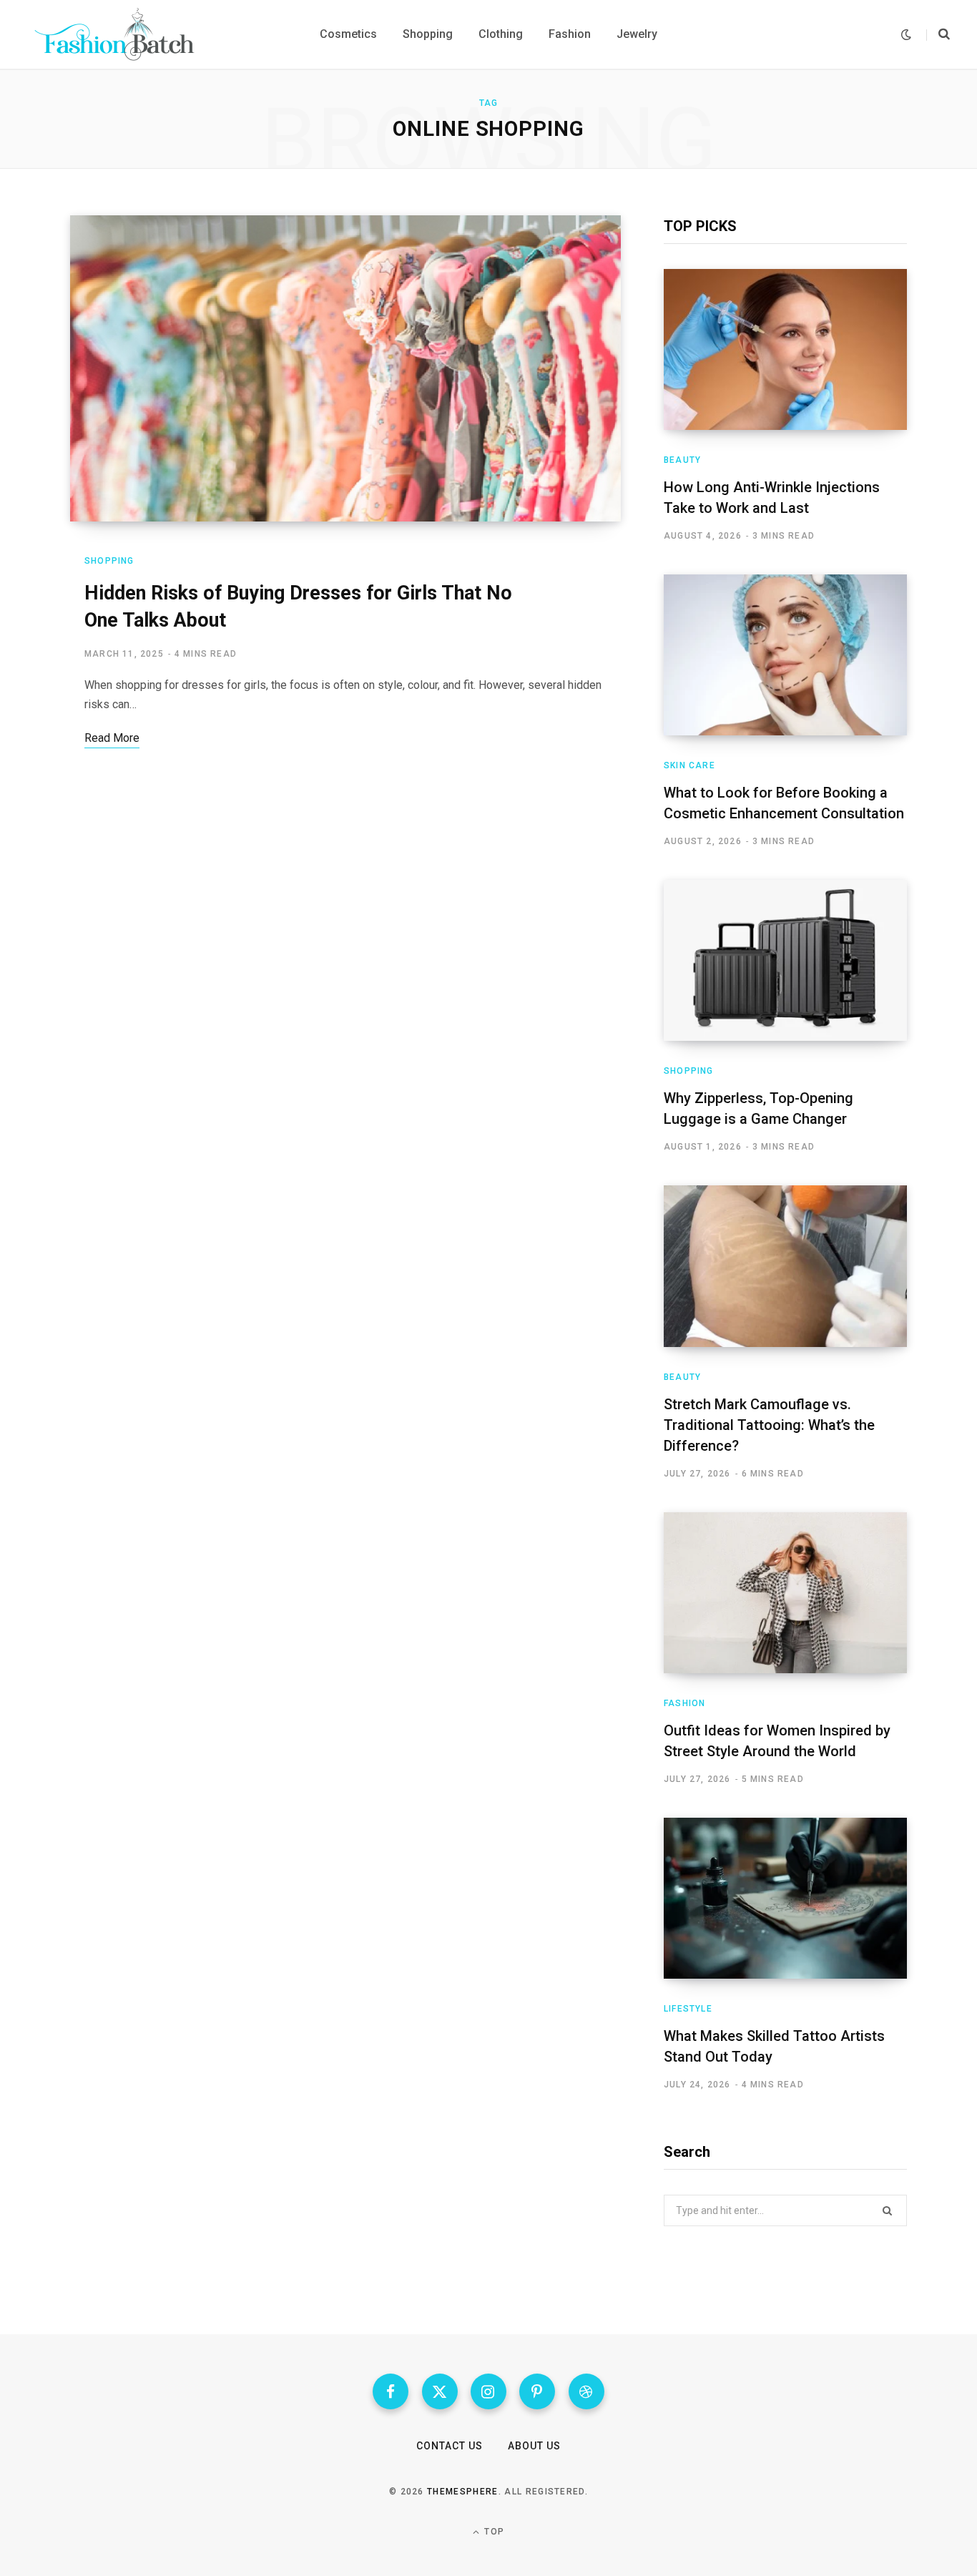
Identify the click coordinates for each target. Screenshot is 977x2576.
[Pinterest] (537, 2391)
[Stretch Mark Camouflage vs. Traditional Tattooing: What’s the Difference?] (785, 1266)
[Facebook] (391, 2391)
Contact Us (450, 2446)
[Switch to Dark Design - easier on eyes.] (906, 35)
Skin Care (689, 765)
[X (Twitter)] (440, 2391)
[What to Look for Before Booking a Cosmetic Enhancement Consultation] (785, 655)
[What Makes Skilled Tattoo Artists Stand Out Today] (785, 1898)
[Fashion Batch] (117, 34)
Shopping (109, 561)
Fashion (684, 1703)
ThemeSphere (463, 2492)
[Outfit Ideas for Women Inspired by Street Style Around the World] (785, 1593)
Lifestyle (688, 2009)
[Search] (938, 34)
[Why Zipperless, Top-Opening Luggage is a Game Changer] (785, 960)
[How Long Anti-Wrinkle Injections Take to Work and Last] (785, 349)
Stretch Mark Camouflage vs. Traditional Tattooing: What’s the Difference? (769, 1425)
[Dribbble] (586, 2391)
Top (493, 2532)
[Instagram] (488, 2391)
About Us (534, 2446)
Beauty (682, 460)
